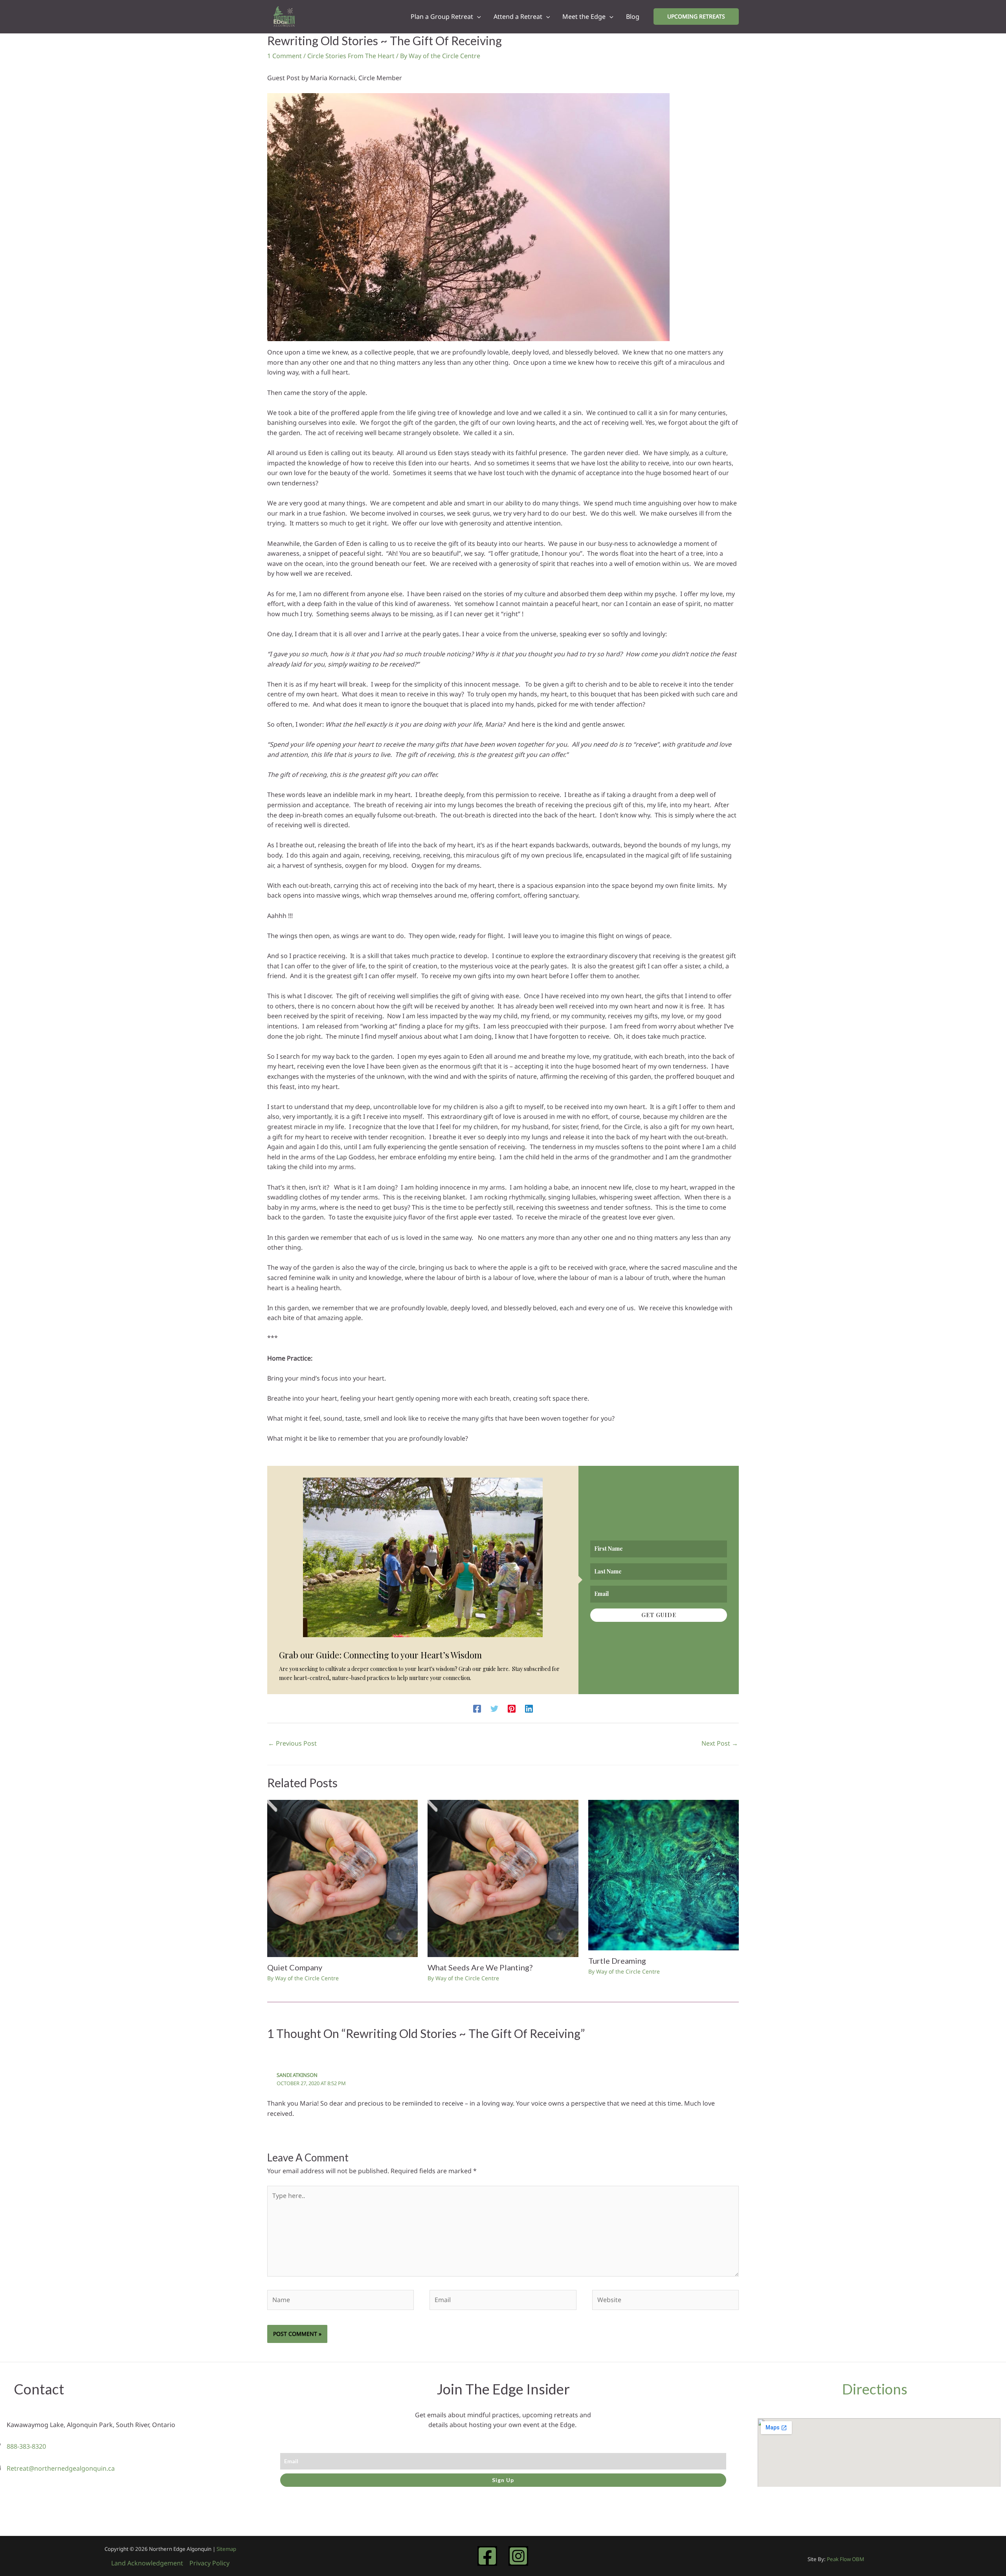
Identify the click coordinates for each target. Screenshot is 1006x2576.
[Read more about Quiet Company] (342, 1878)
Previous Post (292, 1743)
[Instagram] (518, 2556)
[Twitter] (494, 1708)
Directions (875, 2389)
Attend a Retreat (518, 17)
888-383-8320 (26, 2446)
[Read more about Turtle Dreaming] (664, 1875)
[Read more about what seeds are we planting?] (503, 1878)
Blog (633, 17)
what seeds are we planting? (480, 1967)
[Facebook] (477, 1708)
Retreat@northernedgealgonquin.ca (61, 2468)
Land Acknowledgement (147, 2563)
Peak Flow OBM (845, 2559)
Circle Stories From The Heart (351, 56)
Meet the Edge (584, 17)
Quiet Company (295, 1967)
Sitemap (226, 2549)
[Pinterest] (512, 1708)
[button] (477, 17)
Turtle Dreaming (617, 1961)
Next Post (720, 1743)
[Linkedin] (529, 1708)
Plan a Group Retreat (442, 17)
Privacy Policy (209, 2563)
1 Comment (285, 56)
